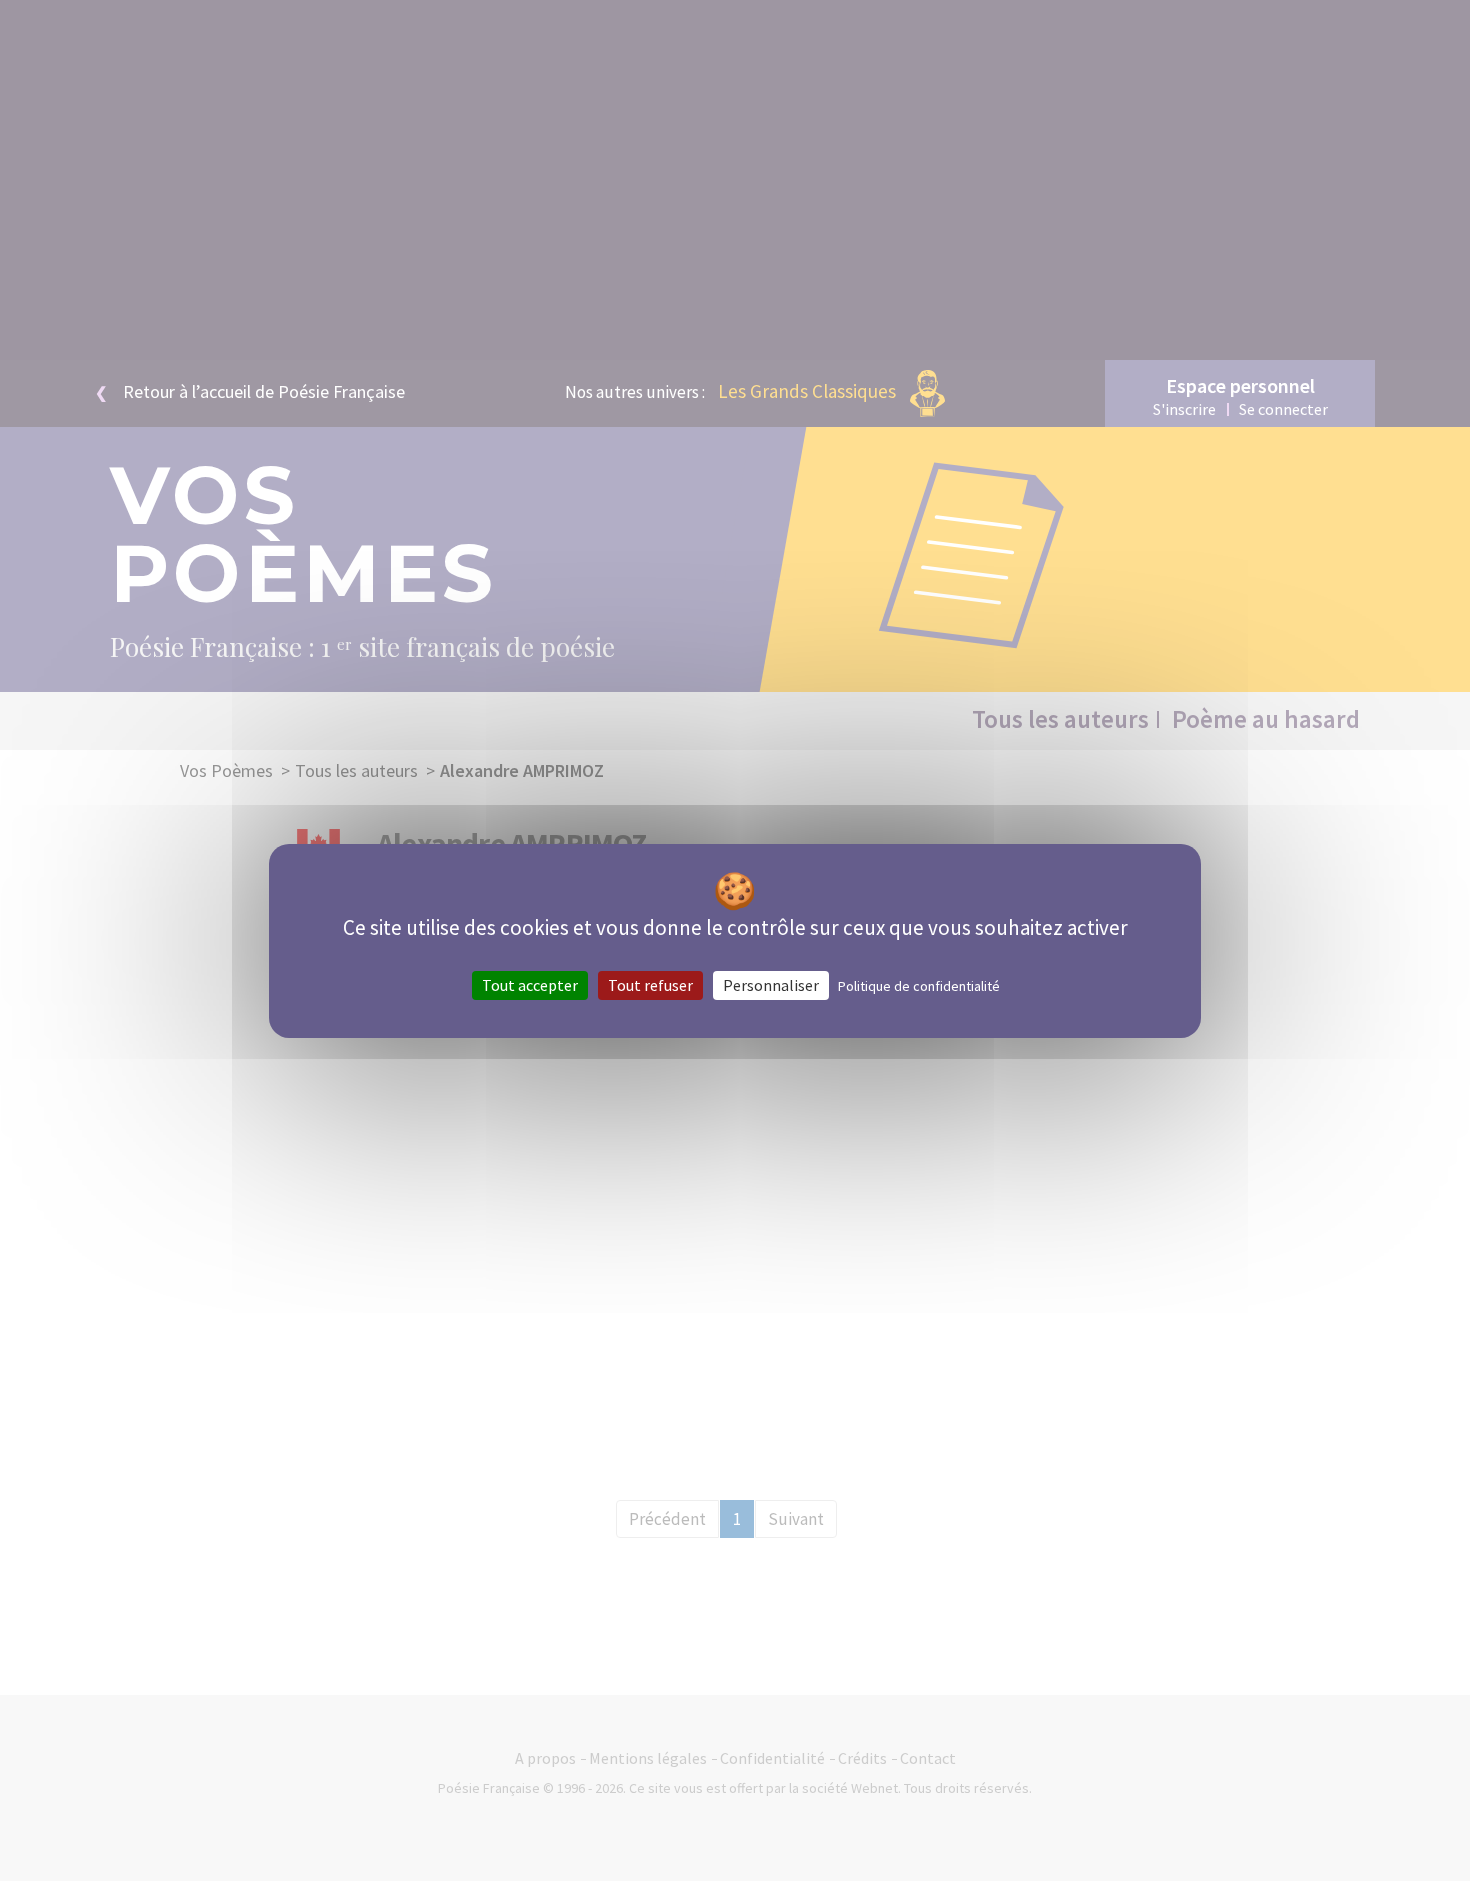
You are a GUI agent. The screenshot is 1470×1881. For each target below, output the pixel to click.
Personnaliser (771, 984)
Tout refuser (650, 984)
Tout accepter (530, 984)
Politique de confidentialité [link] (919, 985)
